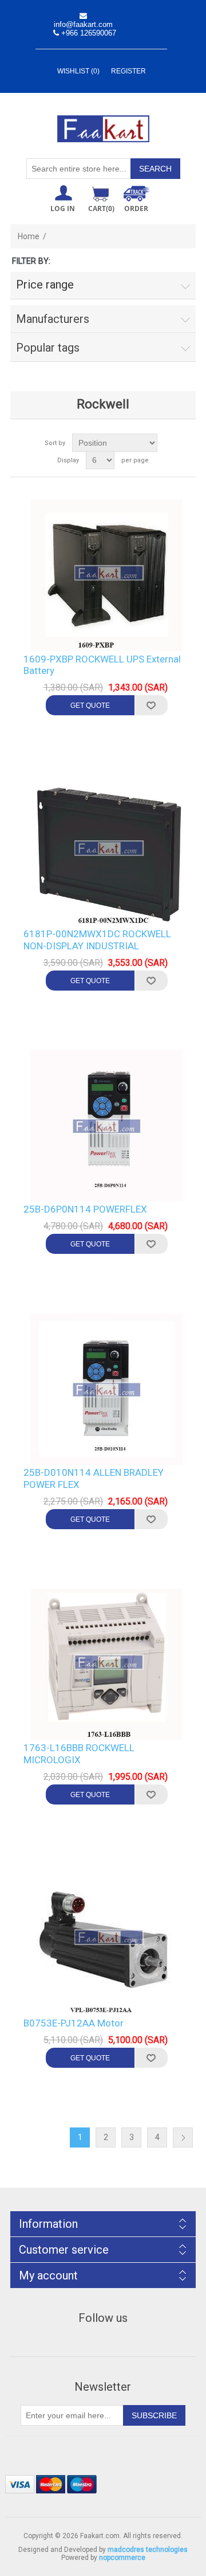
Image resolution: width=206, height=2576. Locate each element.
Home (29, 236)
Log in (63, 209)
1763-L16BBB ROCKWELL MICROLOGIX (79, 1753)
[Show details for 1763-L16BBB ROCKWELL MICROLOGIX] (107, 1664)
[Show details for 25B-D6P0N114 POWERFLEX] (107, 1126)
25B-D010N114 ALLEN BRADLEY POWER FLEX (94, 1478)
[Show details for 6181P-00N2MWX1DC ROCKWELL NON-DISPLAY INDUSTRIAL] (107, 850)
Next (183, 2137)
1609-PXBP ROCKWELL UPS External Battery (102, 665)
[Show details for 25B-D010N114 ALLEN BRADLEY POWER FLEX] (107, 1389)
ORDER (136, 209)
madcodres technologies (148, 2550)
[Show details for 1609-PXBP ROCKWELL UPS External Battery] (107, 576)
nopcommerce (122, 2558)
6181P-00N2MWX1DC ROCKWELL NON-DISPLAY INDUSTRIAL (97, 940)
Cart (101, 209)
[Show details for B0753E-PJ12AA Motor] (107, 1940)
